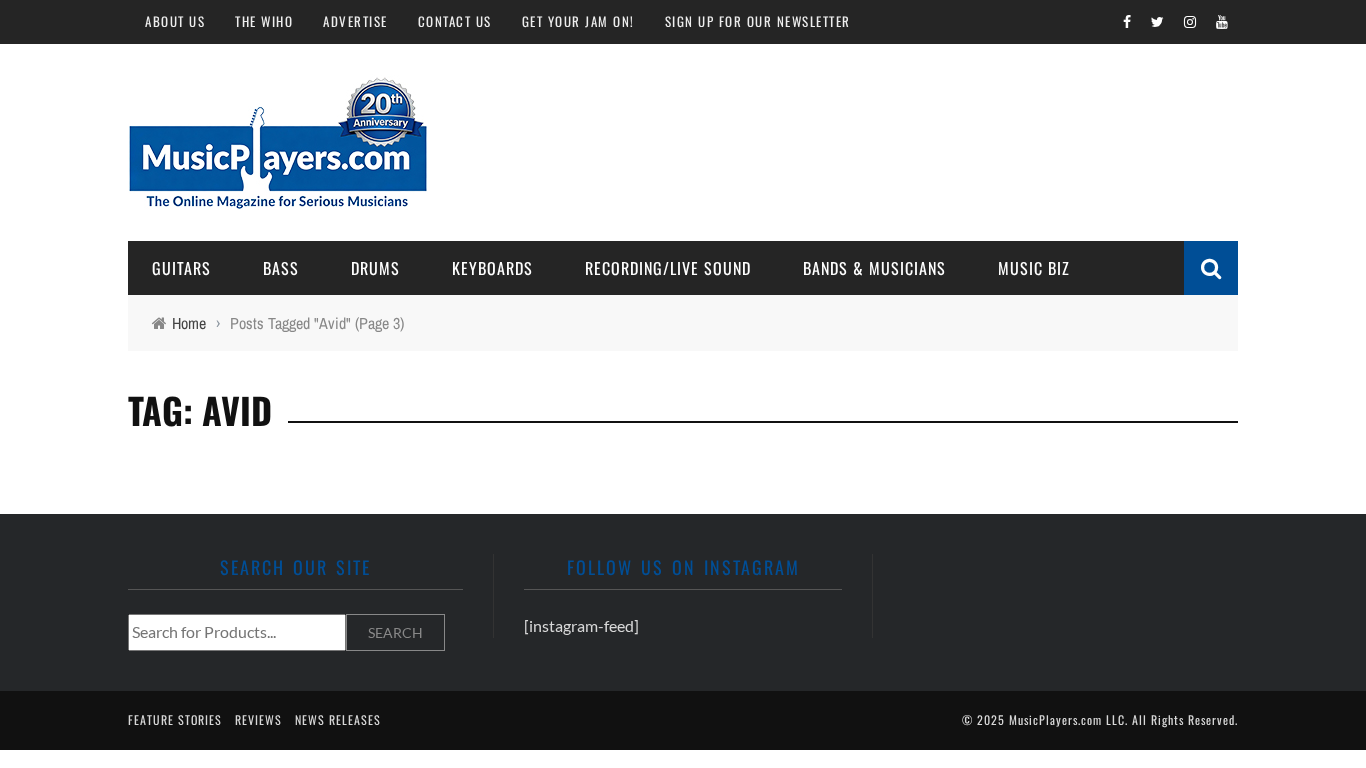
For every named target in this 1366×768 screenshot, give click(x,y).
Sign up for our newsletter (758, 21)
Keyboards (492, 268)
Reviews (258, 719)
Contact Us (455, 21)
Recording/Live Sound (668, 268)
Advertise (355, 21)
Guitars (181, 268)
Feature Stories (175, 719)
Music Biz (1034, 268)
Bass (281, 268)
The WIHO (264, 21)
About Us (175, 21)
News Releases (338, 719)
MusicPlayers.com (1055, 719)
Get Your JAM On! (578, 21)
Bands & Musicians (874, 268)
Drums (375, 268)
